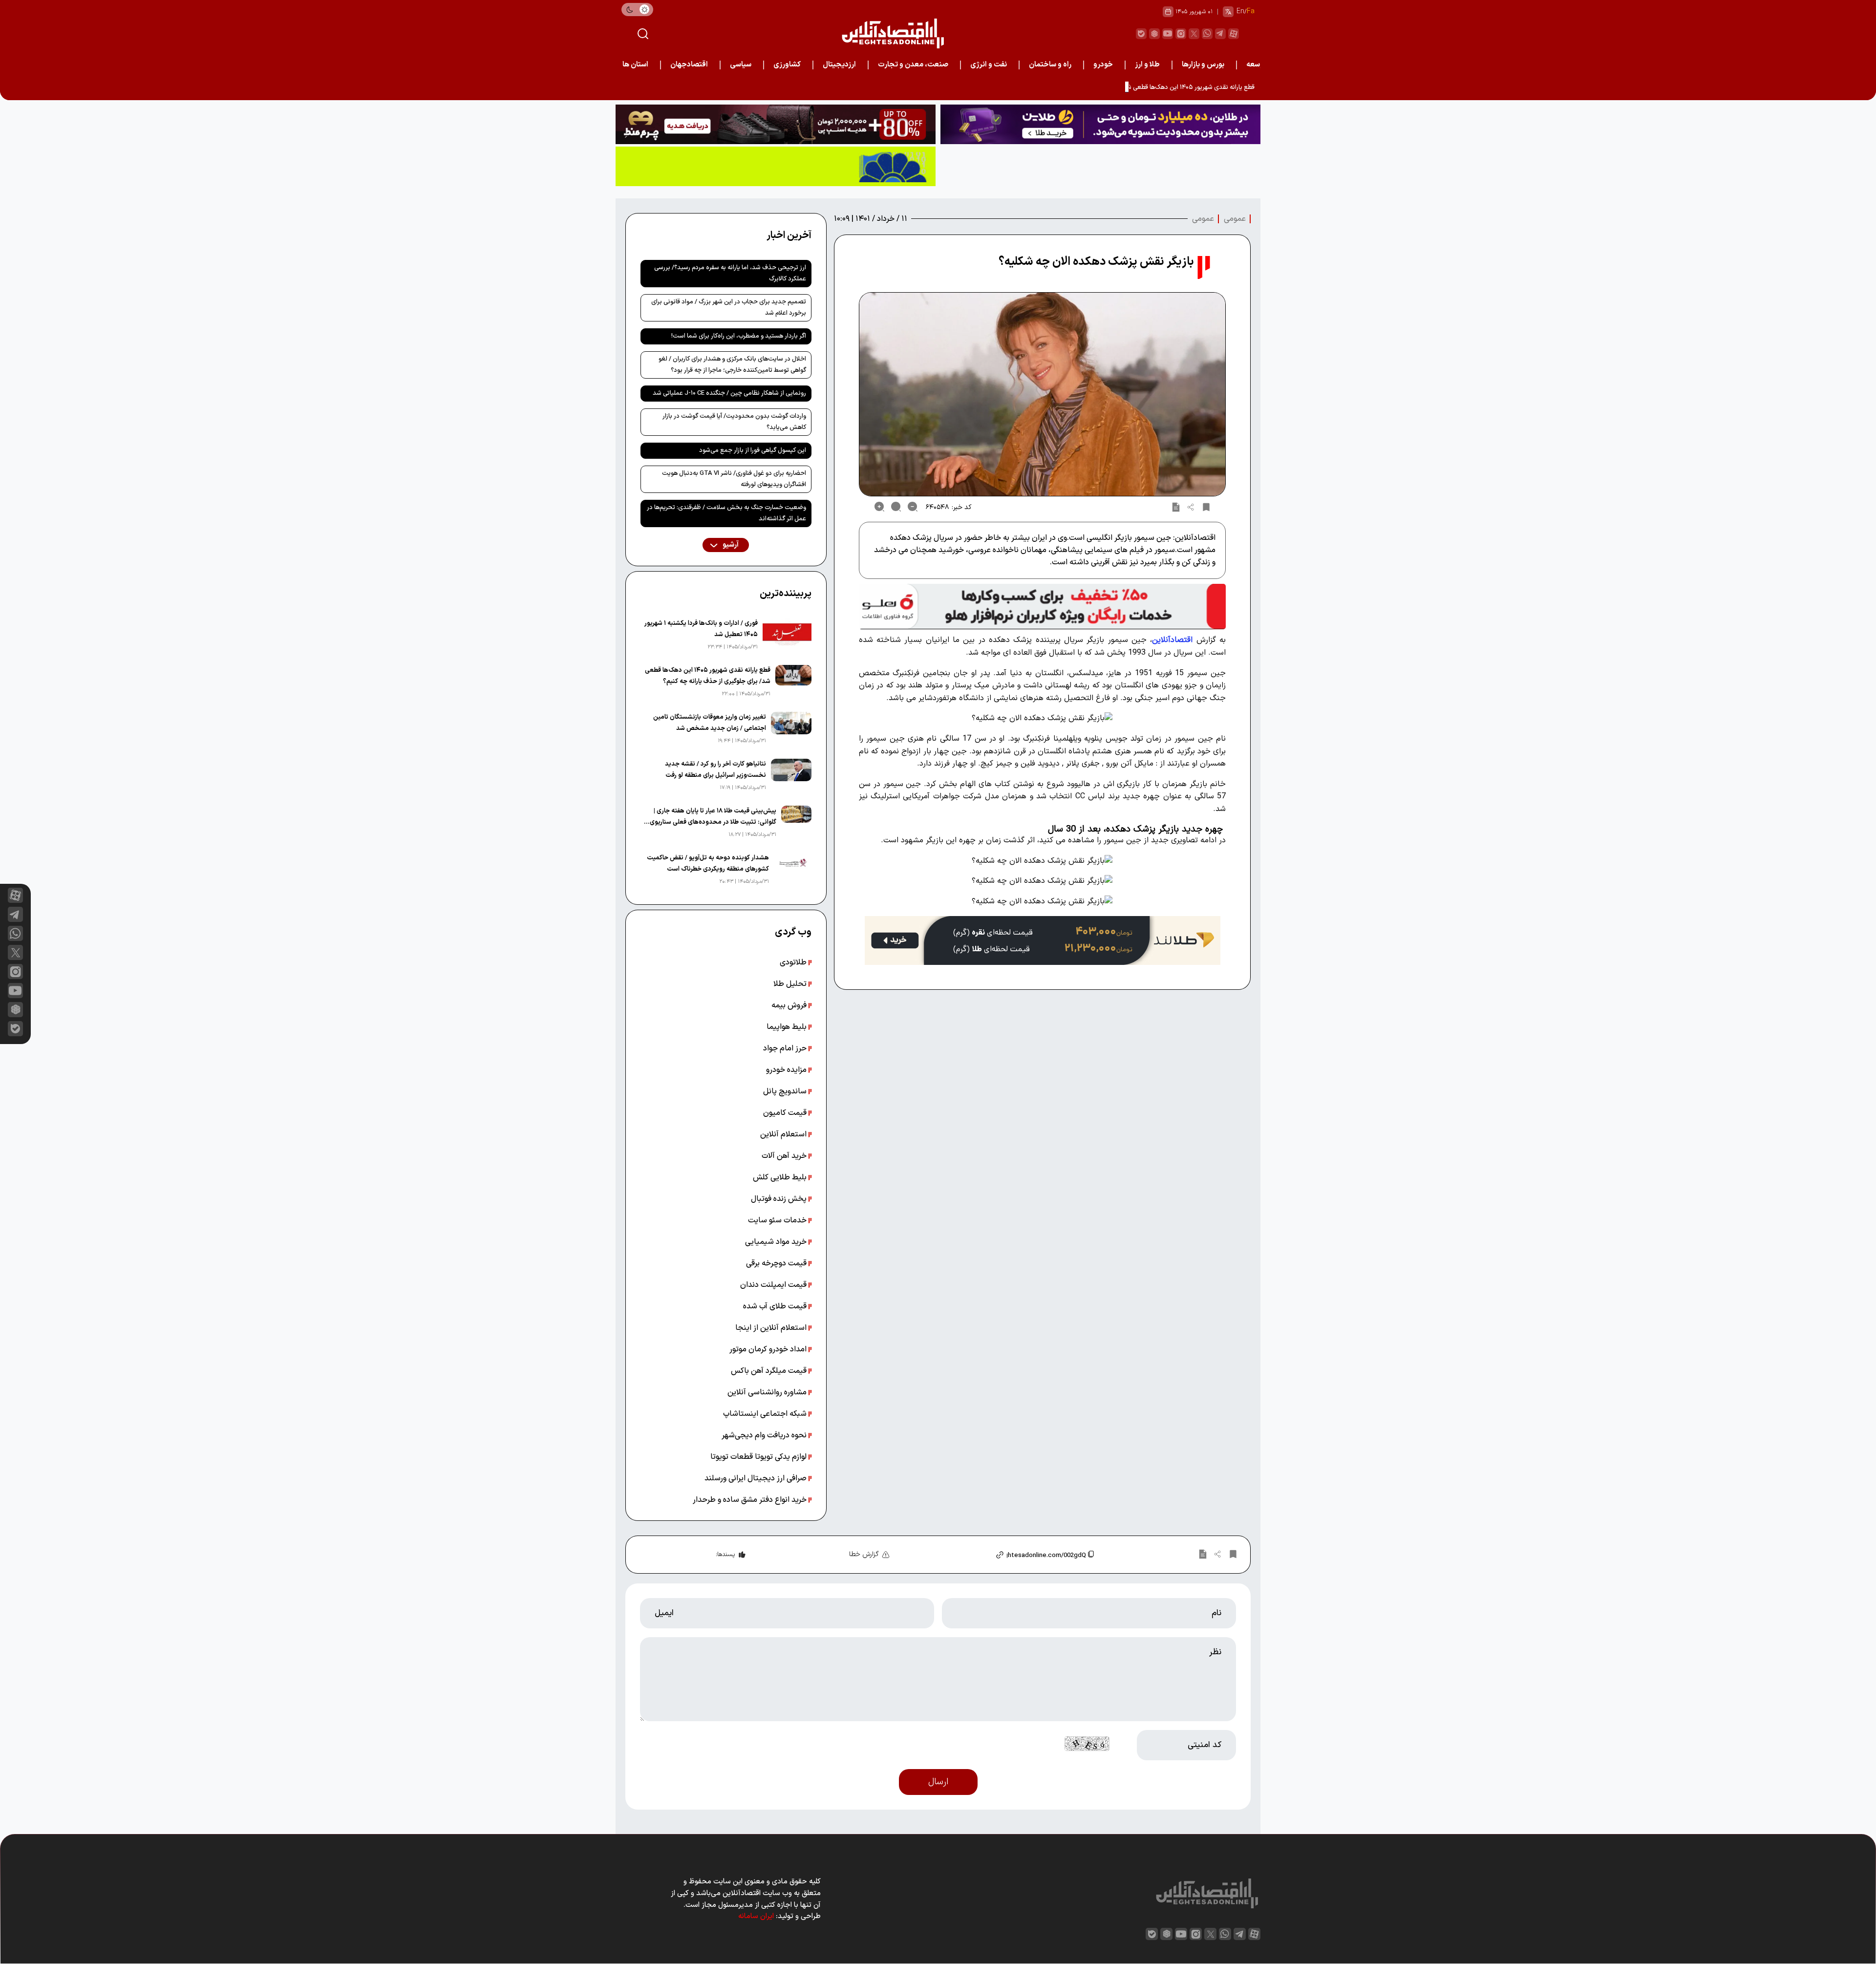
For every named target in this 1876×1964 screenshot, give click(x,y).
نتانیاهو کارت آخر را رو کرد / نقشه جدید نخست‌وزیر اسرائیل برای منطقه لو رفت (715, 770)
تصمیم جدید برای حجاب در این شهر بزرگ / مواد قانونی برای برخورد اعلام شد (729, 308)
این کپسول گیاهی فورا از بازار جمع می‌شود (753, 450)
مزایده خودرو (787, 1070)
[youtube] (1168, 34)
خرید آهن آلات (785, 1156)
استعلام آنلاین (784, 1134)
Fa (1251, 11)
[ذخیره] (1206, 507)
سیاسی (741, 65)
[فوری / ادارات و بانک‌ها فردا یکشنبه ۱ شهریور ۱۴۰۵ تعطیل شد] (787, 635)
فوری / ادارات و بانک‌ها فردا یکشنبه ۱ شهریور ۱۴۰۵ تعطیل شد (701, 629)
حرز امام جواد (786, 1048)
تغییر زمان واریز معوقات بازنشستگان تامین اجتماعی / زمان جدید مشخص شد (710, 723)
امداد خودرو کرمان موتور (769, 1349)
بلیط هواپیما (788, 1027)
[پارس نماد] (776, 166)
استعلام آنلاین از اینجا (772, 1328)
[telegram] (1220, 34)
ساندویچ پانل (786, 1091)
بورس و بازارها (1203, 65)
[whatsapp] (1207, 34)
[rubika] (1154, 34)
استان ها (635, 65)
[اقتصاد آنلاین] (893, 33)
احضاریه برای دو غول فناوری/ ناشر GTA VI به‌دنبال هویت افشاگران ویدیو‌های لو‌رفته (734, 479)
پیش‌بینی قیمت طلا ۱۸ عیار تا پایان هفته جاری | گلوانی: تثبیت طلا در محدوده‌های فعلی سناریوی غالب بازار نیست (713, 817)
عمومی (1235, 219)
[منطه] (776, 124)
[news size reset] (896, 507)
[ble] (1141, 34)
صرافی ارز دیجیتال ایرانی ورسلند (757, 1478)
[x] (15, 952)
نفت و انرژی (989, 65)
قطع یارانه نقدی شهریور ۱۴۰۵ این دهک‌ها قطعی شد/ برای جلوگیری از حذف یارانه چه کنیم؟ (1140, 87)
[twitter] (1194, 34)
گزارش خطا (864, 1554)
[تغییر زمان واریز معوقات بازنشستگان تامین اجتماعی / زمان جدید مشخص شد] (791, 729)
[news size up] (879, 507)
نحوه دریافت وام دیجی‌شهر (765, 1435)
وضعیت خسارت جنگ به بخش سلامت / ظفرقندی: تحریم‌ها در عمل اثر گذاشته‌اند (726, 513)
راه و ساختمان (1050, 65)
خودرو (1103, 65)
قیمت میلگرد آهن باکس (770, 1371)
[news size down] (913, 507)
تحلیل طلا (791, 984)
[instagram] (1181, 34)
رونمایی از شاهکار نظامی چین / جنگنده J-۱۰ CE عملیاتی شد (729, 393)
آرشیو (730, 545)
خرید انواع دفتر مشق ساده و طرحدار (751, 1500)
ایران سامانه (756, 1916)
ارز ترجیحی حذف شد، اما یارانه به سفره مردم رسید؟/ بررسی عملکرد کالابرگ (730, 273)
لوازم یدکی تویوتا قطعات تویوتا (759, 1457)
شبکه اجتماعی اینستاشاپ (766, 1414)
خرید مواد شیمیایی (777, 1242)
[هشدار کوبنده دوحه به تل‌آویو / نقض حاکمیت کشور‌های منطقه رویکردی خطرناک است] (792, 870)
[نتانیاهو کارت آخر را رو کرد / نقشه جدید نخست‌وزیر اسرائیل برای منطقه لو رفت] (791, 776)
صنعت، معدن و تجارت (913, 65)
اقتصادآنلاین (1172, 640)
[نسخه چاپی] (1176, 507)
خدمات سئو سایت (778, 1220)
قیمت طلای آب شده (776, 1306)
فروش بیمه (790, 1005)
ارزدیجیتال (839, 65)
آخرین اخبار (789, 235)
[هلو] (1042, 607)
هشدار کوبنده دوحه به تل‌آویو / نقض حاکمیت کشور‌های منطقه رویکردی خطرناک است (708, 864)
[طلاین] (1100, 124)
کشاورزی (787, 65)
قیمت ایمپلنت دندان (774, 1285)
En (1240, 11)
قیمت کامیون (786, 1113)
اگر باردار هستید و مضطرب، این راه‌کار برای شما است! (739, 336)
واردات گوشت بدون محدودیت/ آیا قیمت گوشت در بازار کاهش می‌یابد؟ (734, 422)
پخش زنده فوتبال (780, 1199)
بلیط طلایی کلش (781, 1177)
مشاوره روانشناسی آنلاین (768, 1392)
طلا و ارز (1147, 65)
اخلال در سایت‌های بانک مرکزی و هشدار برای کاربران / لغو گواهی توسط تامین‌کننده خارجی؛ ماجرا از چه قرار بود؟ (732, 365)
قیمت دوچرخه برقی (777, 1263)
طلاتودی (794, 962)
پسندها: (725, 1555)
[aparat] (1234, 34)
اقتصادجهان (689, 65)
